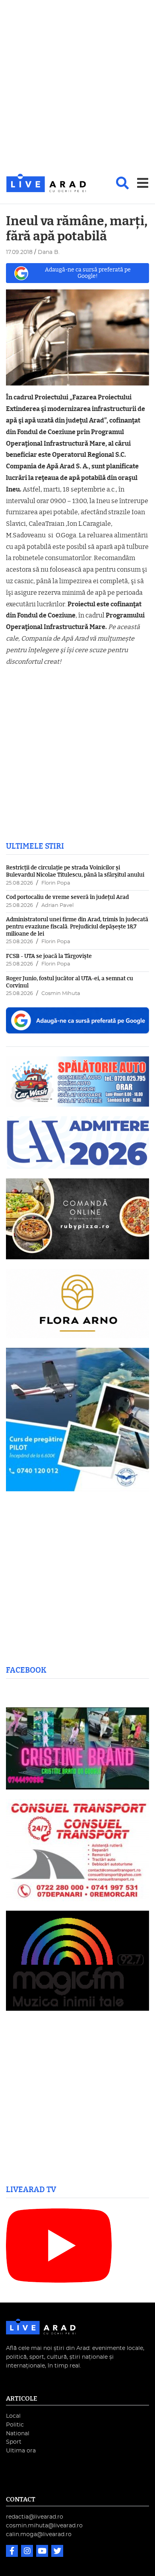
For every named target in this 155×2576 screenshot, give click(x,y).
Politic (15, 2425)
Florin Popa (56, 883)
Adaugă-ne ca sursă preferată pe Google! (88, 273)
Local (13, 2416)
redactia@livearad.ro (35, 2517)
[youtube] (43, 2552)
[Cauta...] (122, 183)
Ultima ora (21, 2451)
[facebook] (13, 2552)
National (18, 2433)
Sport (14, 2442)
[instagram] (28, 2552)
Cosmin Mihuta (61, 994)
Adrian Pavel (57, 906)
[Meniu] (143, 183)
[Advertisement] (77, 87)
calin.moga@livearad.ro (39, 2534)
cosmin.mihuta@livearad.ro (44, 2526)
